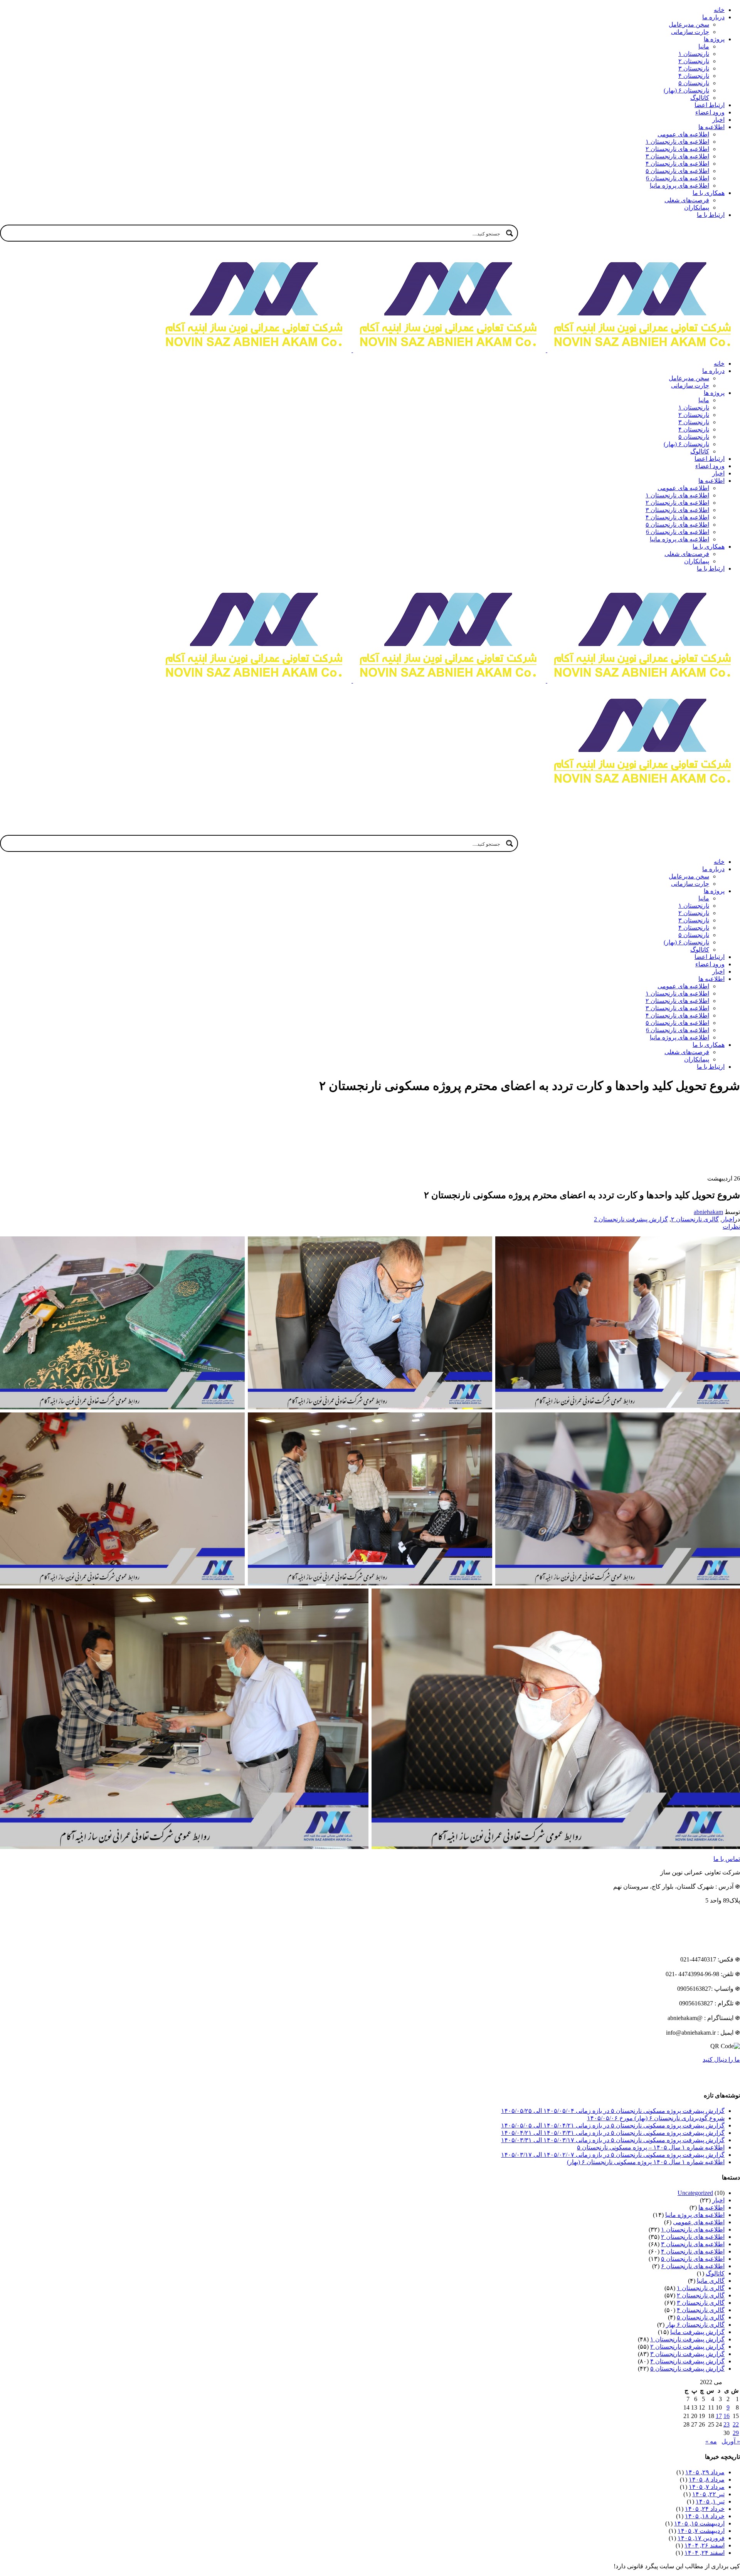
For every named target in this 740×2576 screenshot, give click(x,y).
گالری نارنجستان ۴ (701, 2310)
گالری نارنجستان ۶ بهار (695, 2325)
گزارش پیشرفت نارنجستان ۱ (687, 2339)
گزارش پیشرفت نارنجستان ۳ (687, 2354)
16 (727, 2416)
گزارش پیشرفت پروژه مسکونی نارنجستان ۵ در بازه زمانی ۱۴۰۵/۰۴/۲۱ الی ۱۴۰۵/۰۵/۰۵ (613, 2125)
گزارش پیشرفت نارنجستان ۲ (687, 2347)
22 (736, 2424)
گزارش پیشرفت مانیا (697, 2332)
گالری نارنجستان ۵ (701, 2317)
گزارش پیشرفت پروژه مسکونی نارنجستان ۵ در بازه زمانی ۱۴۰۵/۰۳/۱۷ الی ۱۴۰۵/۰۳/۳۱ (613, 2140)
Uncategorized (695, 2193)
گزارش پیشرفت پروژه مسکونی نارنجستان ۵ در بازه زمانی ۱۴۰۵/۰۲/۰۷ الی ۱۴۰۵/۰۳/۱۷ (613, 2155)
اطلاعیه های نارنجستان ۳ (693, 2244)
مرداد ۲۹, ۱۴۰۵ (705, 2472)
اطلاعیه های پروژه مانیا (695, 2215)
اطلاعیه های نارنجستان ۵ (693, 2259)
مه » (711, 2441)
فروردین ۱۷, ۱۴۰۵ (701, 2538)
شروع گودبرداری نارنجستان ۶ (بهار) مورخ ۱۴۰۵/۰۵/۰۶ (656, 2118)
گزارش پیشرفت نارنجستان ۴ (687, 2361)
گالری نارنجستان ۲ (695, 1219)
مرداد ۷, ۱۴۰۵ (707, 2487)
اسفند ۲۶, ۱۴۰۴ (705, 2545)
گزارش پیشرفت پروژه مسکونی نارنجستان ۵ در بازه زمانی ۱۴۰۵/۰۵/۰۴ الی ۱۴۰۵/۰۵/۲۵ (613, 2111)
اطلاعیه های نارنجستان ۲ (693, 2237)
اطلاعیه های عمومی (699, 2222)
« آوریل (731, 2441)
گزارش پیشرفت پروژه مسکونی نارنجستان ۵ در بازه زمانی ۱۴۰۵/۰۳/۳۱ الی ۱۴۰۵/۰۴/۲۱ (613, 2133)
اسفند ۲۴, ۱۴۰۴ (705, 2553)
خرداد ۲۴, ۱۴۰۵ (705, 2509)
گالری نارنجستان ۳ (701, 2303)
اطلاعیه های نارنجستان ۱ (693, 2229)
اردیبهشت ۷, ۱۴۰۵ (701, 2531)
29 (736, 2433)
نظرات (731, 1227)
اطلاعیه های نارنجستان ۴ (693, 2251)
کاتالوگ (715, 2273)
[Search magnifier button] (510, 233)
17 (719, 2416)
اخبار (728, 1219)
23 (727, 2424)
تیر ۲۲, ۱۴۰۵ (708, 2494)
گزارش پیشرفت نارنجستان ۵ (687, 2369)
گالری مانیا (711, 2281)
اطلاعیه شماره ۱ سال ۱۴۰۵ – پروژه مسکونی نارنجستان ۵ (651, 2147)
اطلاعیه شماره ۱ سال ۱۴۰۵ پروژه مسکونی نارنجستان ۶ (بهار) (646, 2162)
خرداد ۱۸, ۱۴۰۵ (705, 2516)
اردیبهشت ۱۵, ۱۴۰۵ (699, 2523)
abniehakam (708, 1212)
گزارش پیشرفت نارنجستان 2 (631, 1219)
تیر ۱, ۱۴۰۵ (710, 2501)
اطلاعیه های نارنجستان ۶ (693, 2266)
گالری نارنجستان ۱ (701, 2288)
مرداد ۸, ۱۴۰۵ (707, 2479)
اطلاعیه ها (711, 2207)
